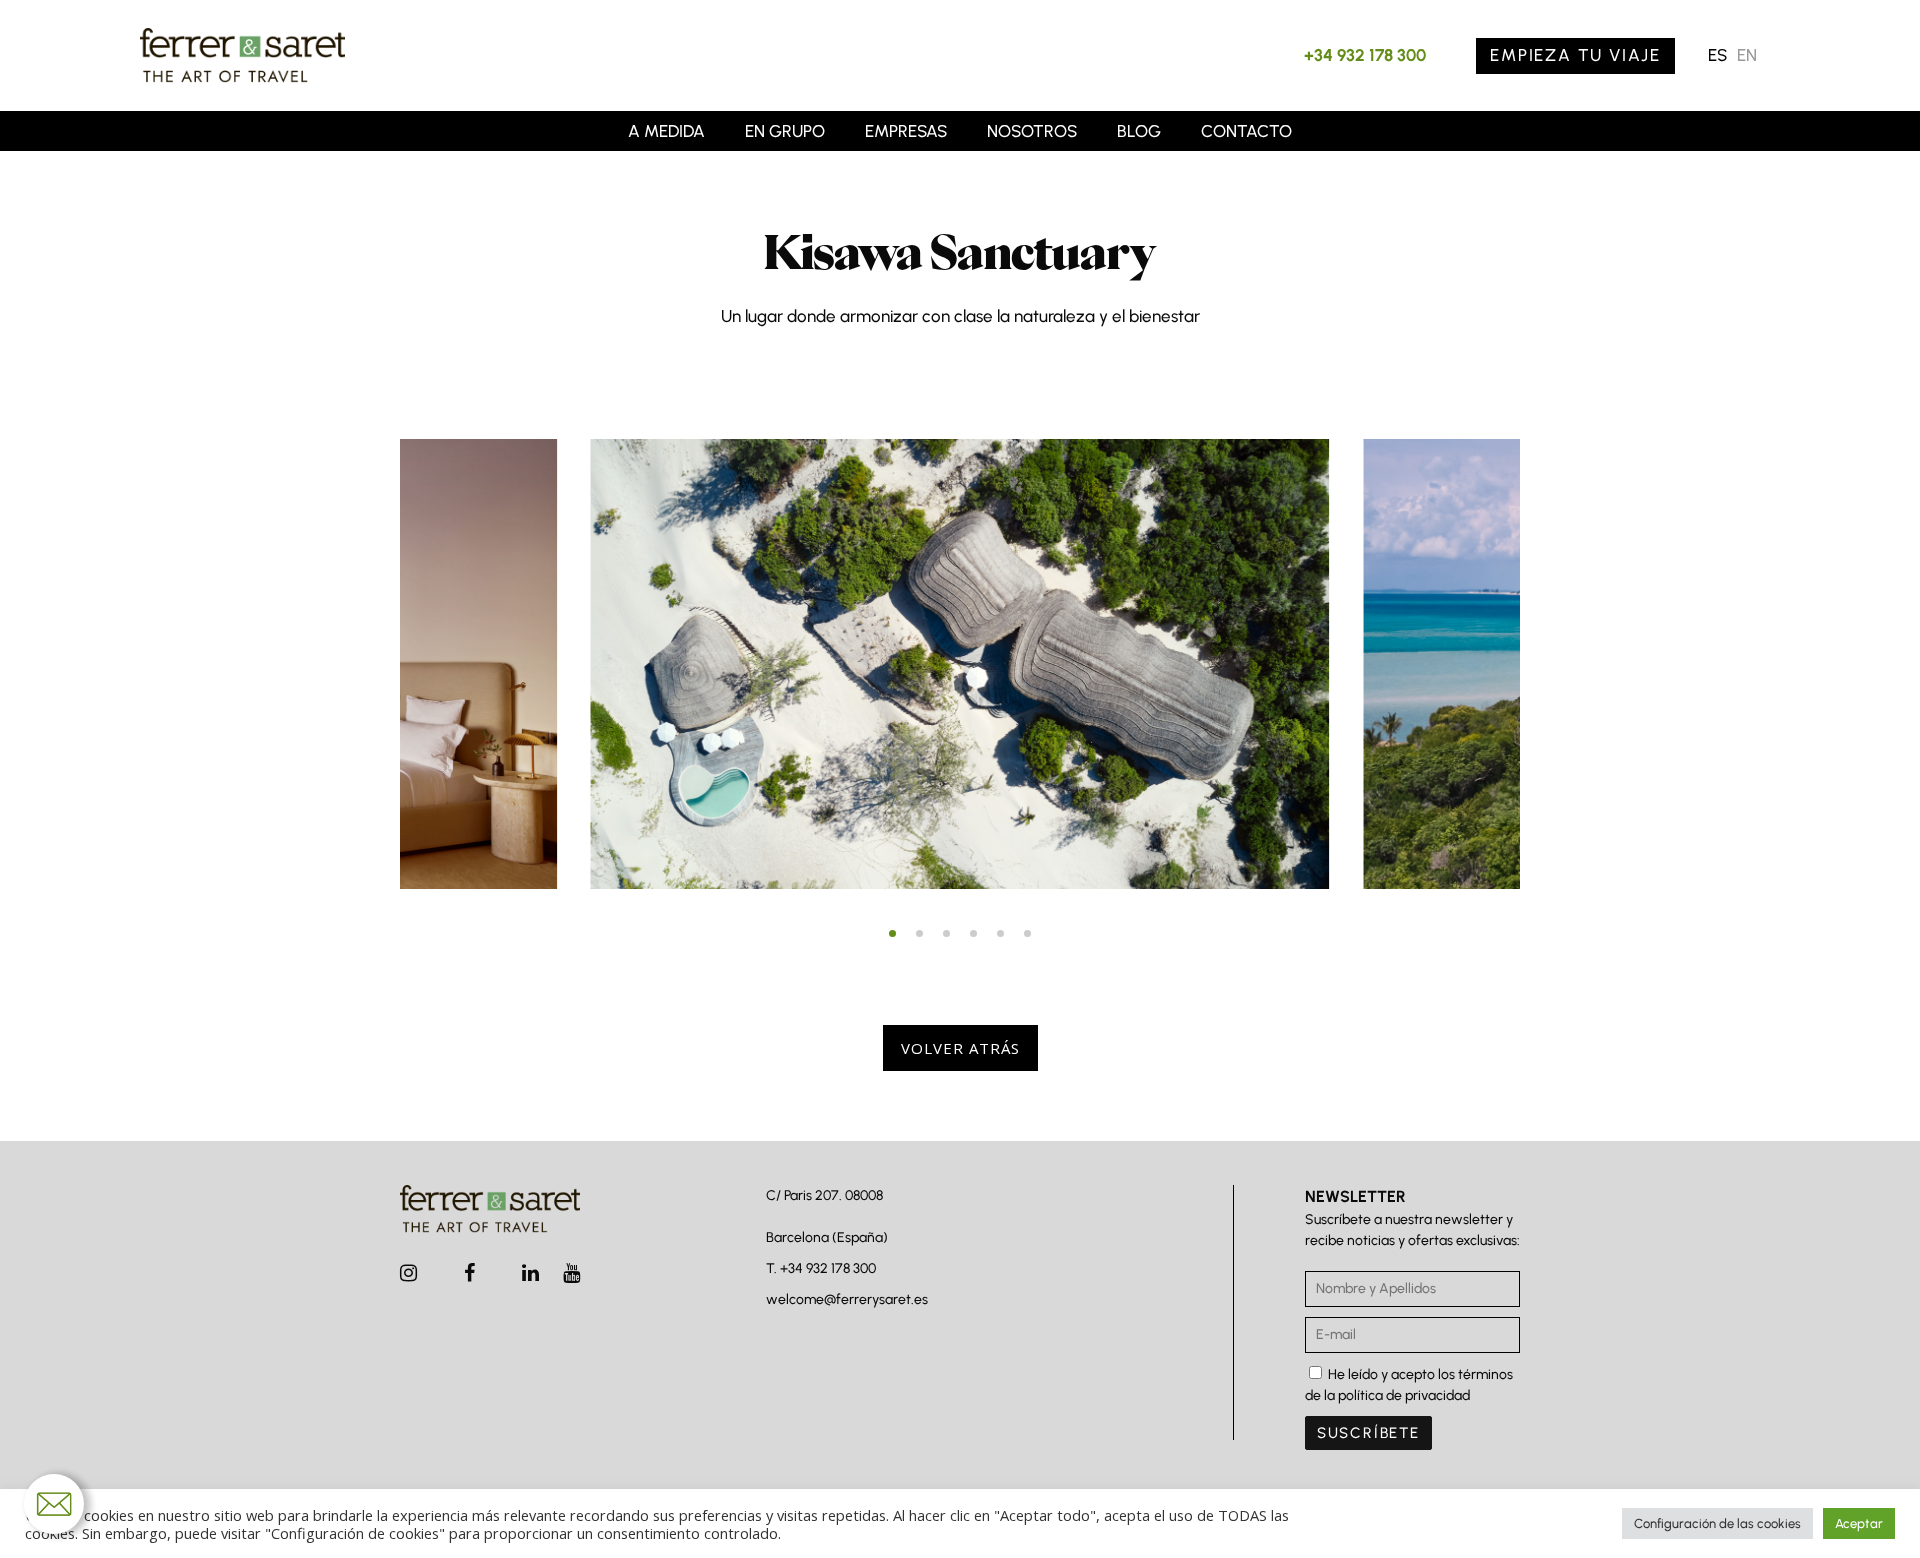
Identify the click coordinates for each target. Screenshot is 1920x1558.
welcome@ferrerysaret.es (847, 1299)
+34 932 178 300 (1365, 55)
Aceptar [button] (1859, 1523)
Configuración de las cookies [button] (1717, 1523)
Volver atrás (960, 1048)
